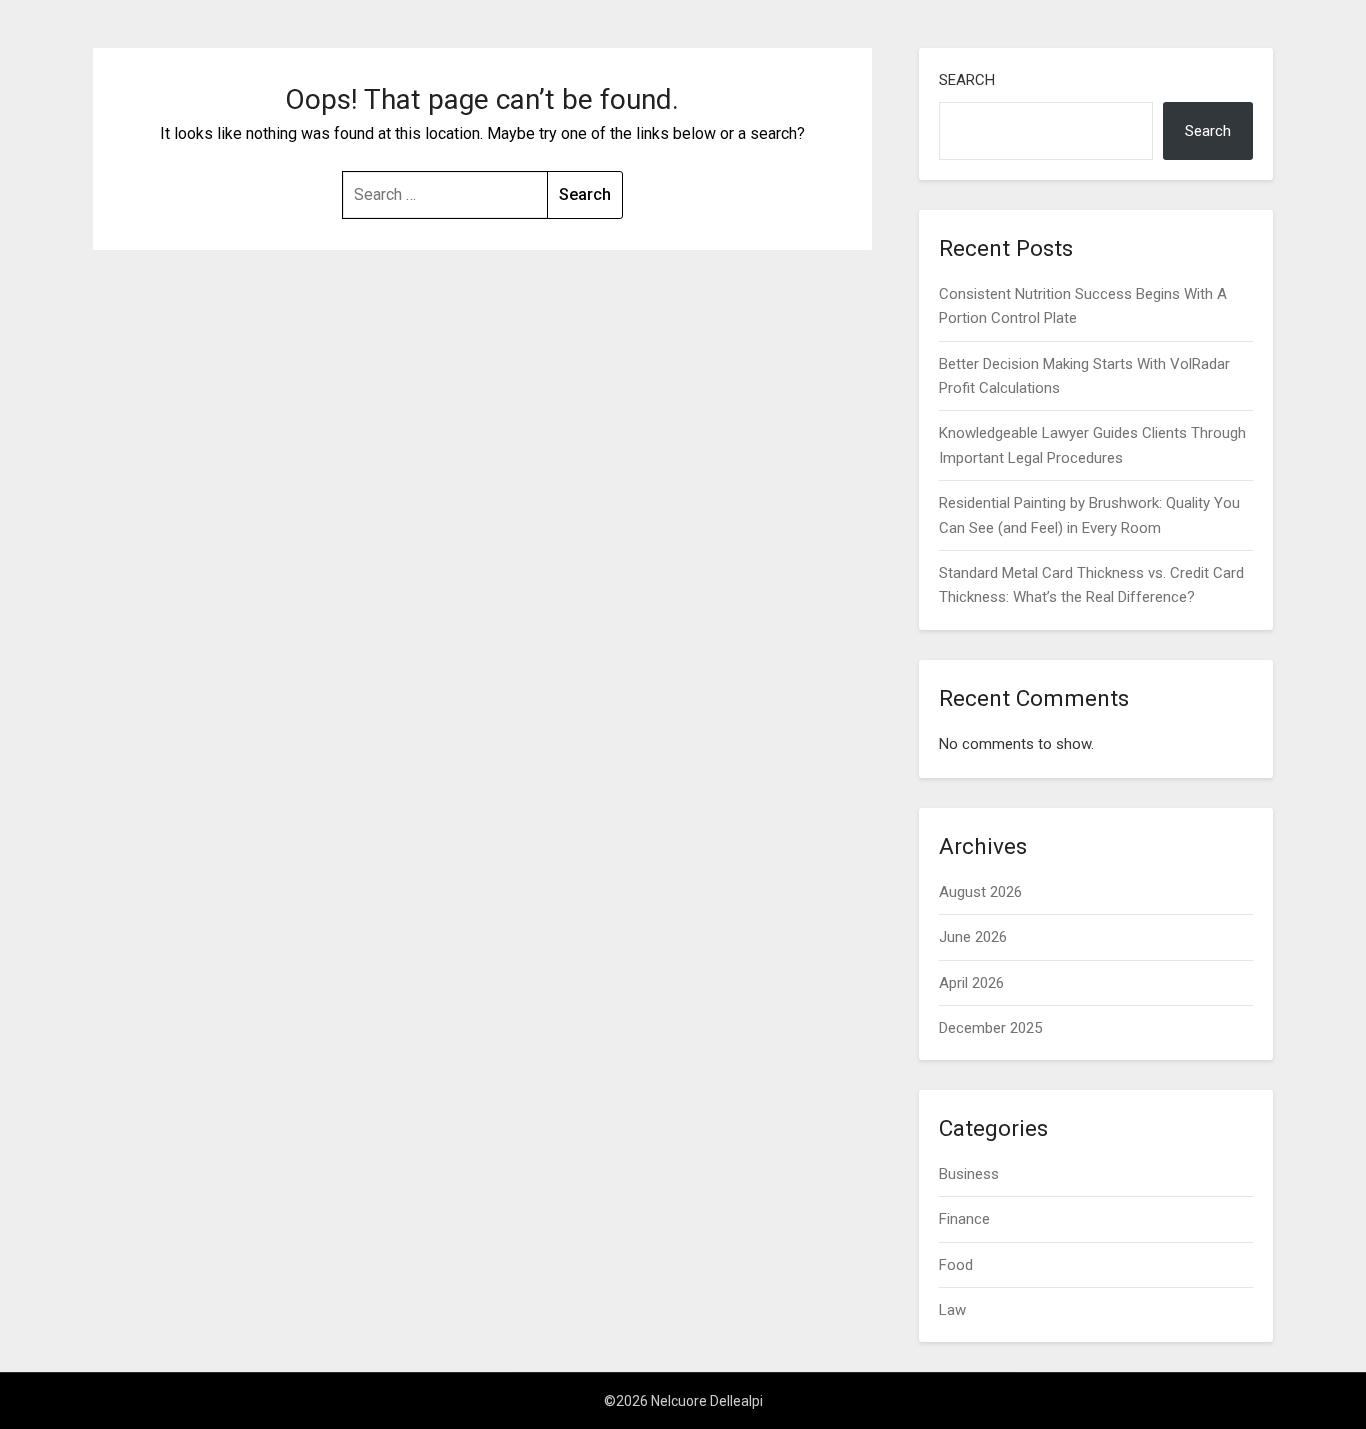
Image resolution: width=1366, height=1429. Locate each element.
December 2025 (990, 1028)
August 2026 (980, 892)
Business (969, 1174)
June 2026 (973, 937)
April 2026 (971, 983)
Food (956, 1265)
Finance (964, 1219)
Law (952, 1310)
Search (967, 80)
